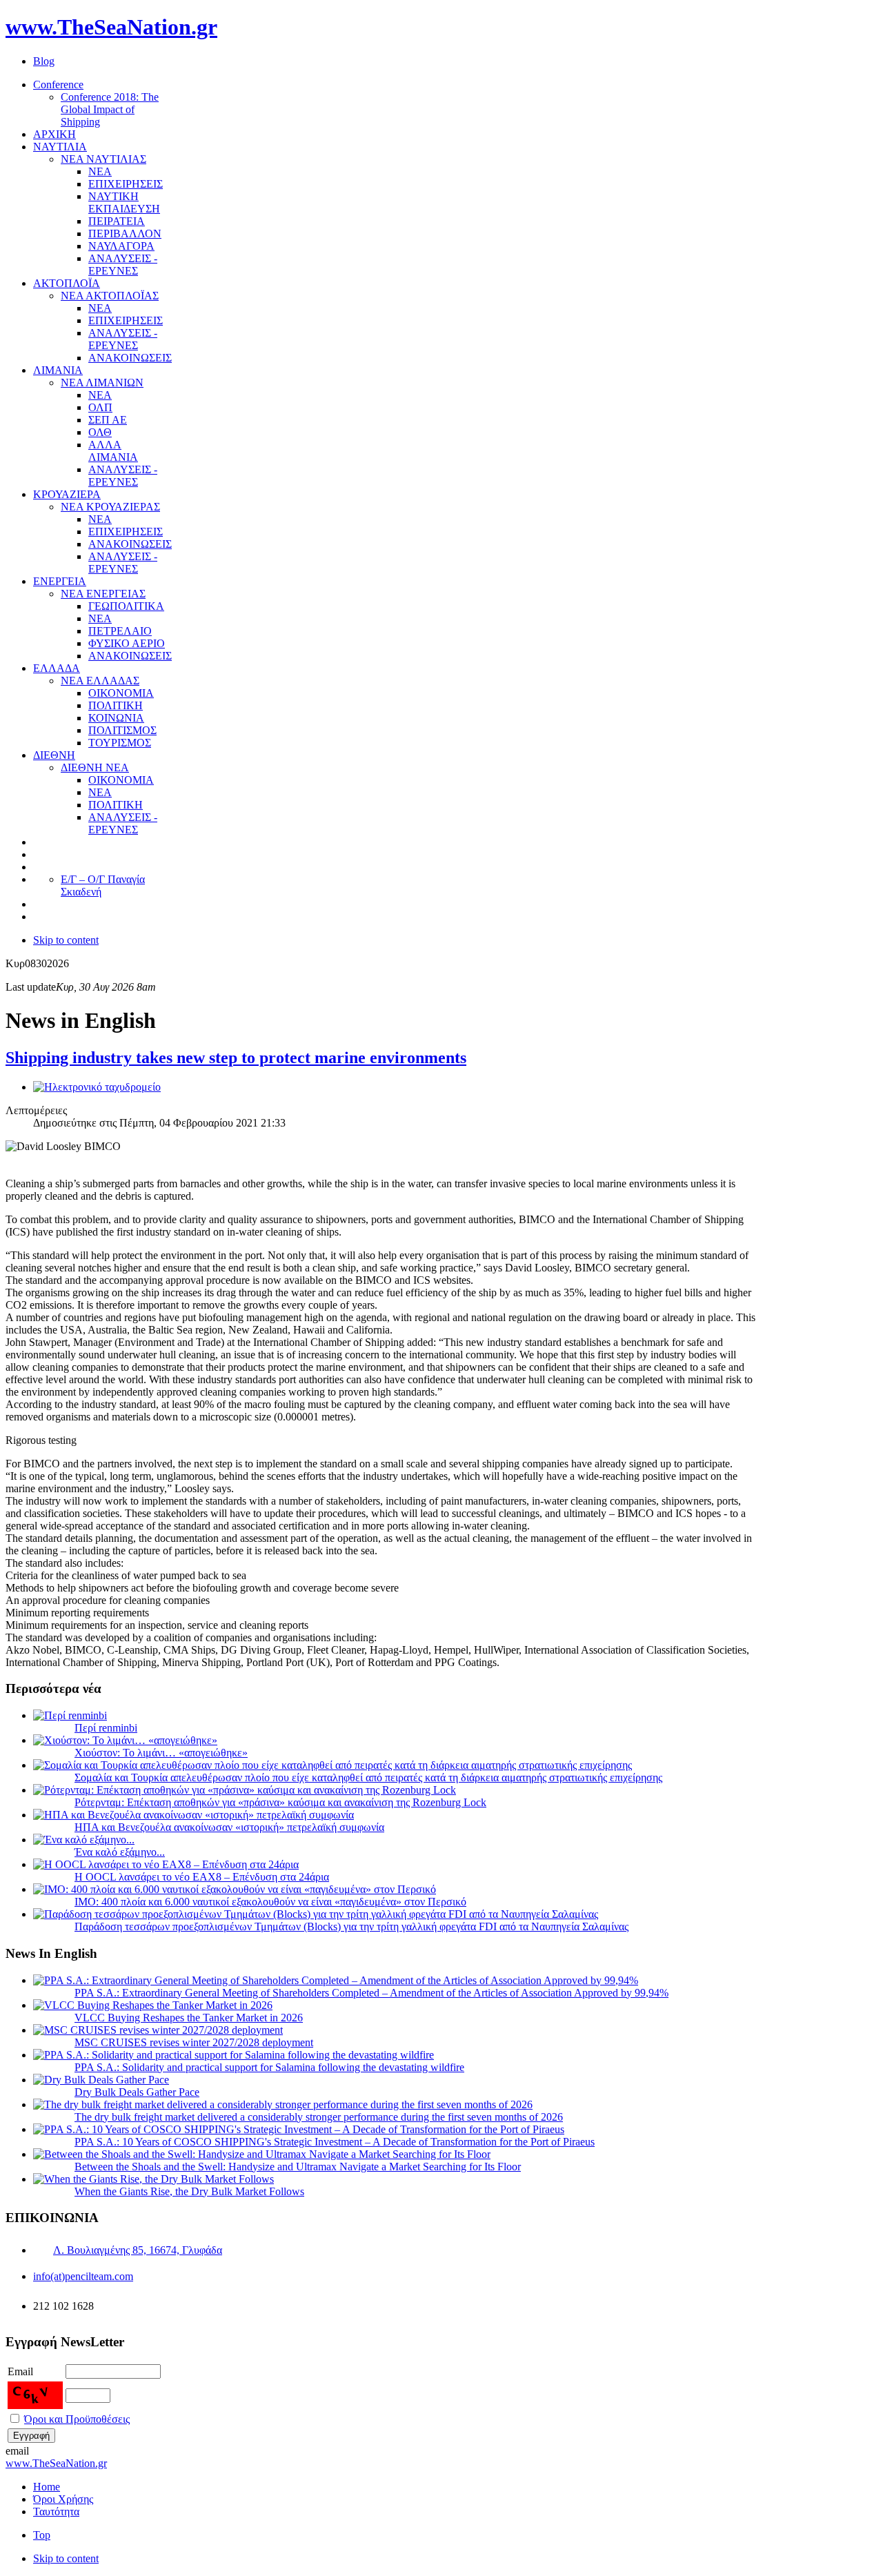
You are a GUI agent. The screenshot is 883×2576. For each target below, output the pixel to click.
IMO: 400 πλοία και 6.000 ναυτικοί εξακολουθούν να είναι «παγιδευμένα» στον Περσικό (270, 1902)
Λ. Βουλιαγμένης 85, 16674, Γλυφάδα (138, 2250)
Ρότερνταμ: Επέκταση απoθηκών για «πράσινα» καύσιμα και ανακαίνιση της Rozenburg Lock (280, 1802)
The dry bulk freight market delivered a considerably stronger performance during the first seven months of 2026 (319, 2117)
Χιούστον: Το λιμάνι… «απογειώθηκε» (161, 1753)
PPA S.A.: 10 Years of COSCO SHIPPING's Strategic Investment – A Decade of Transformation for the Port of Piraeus (335, 2142)
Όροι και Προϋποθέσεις (77, 2419)
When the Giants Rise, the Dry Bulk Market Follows (189, 2191)
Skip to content (66, 940)
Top (42, 2535)
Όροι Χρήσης (63, 2499)
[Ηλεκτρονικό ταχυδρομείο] (97, 1087)
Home (47, 2487)
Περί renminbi (106, 1728)
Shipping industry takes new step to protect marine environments (236, 1058)
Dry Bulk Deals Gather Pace (137, 2092)
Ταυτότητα (56, 2511)
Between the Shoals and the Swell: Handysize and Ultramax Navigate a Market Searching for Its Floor (298, 2167)
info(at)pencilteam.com (83, 2276)
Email (20, 2371)
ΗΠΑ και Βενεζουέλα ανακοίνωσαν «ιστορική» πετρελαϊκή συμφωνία (229, 1827)
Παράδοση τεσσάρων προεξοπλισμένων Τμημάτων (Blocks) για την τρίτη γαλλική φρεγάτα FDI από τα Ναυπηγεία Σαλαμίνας (351, 1926)
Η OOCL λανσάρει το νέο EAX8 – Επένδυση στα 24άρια (202, 1877)
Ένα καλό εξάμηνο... (120, 1852)
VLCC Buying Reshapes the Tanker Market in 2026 (189, 2018)
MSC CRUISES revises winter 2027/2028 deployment (194, 2042)
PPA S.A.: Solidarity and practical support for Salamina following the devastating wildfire (269, 2067)
